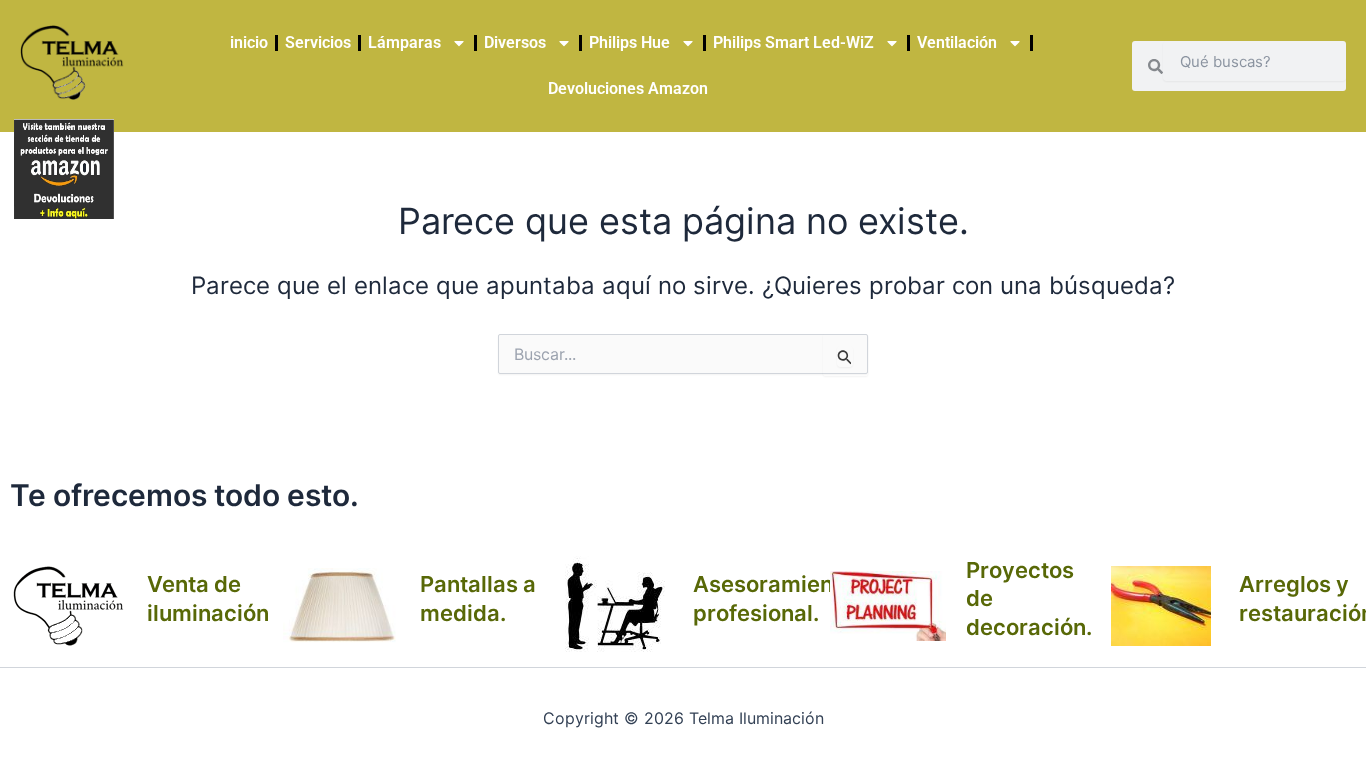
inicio (249, 42)
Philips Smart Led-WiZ (793, 42)
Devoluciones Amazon (628, 88)
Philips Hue (629, 42)
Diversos (515, 42)
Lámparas (404, 42)
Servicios (318, 42)
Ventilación (957, 42)
